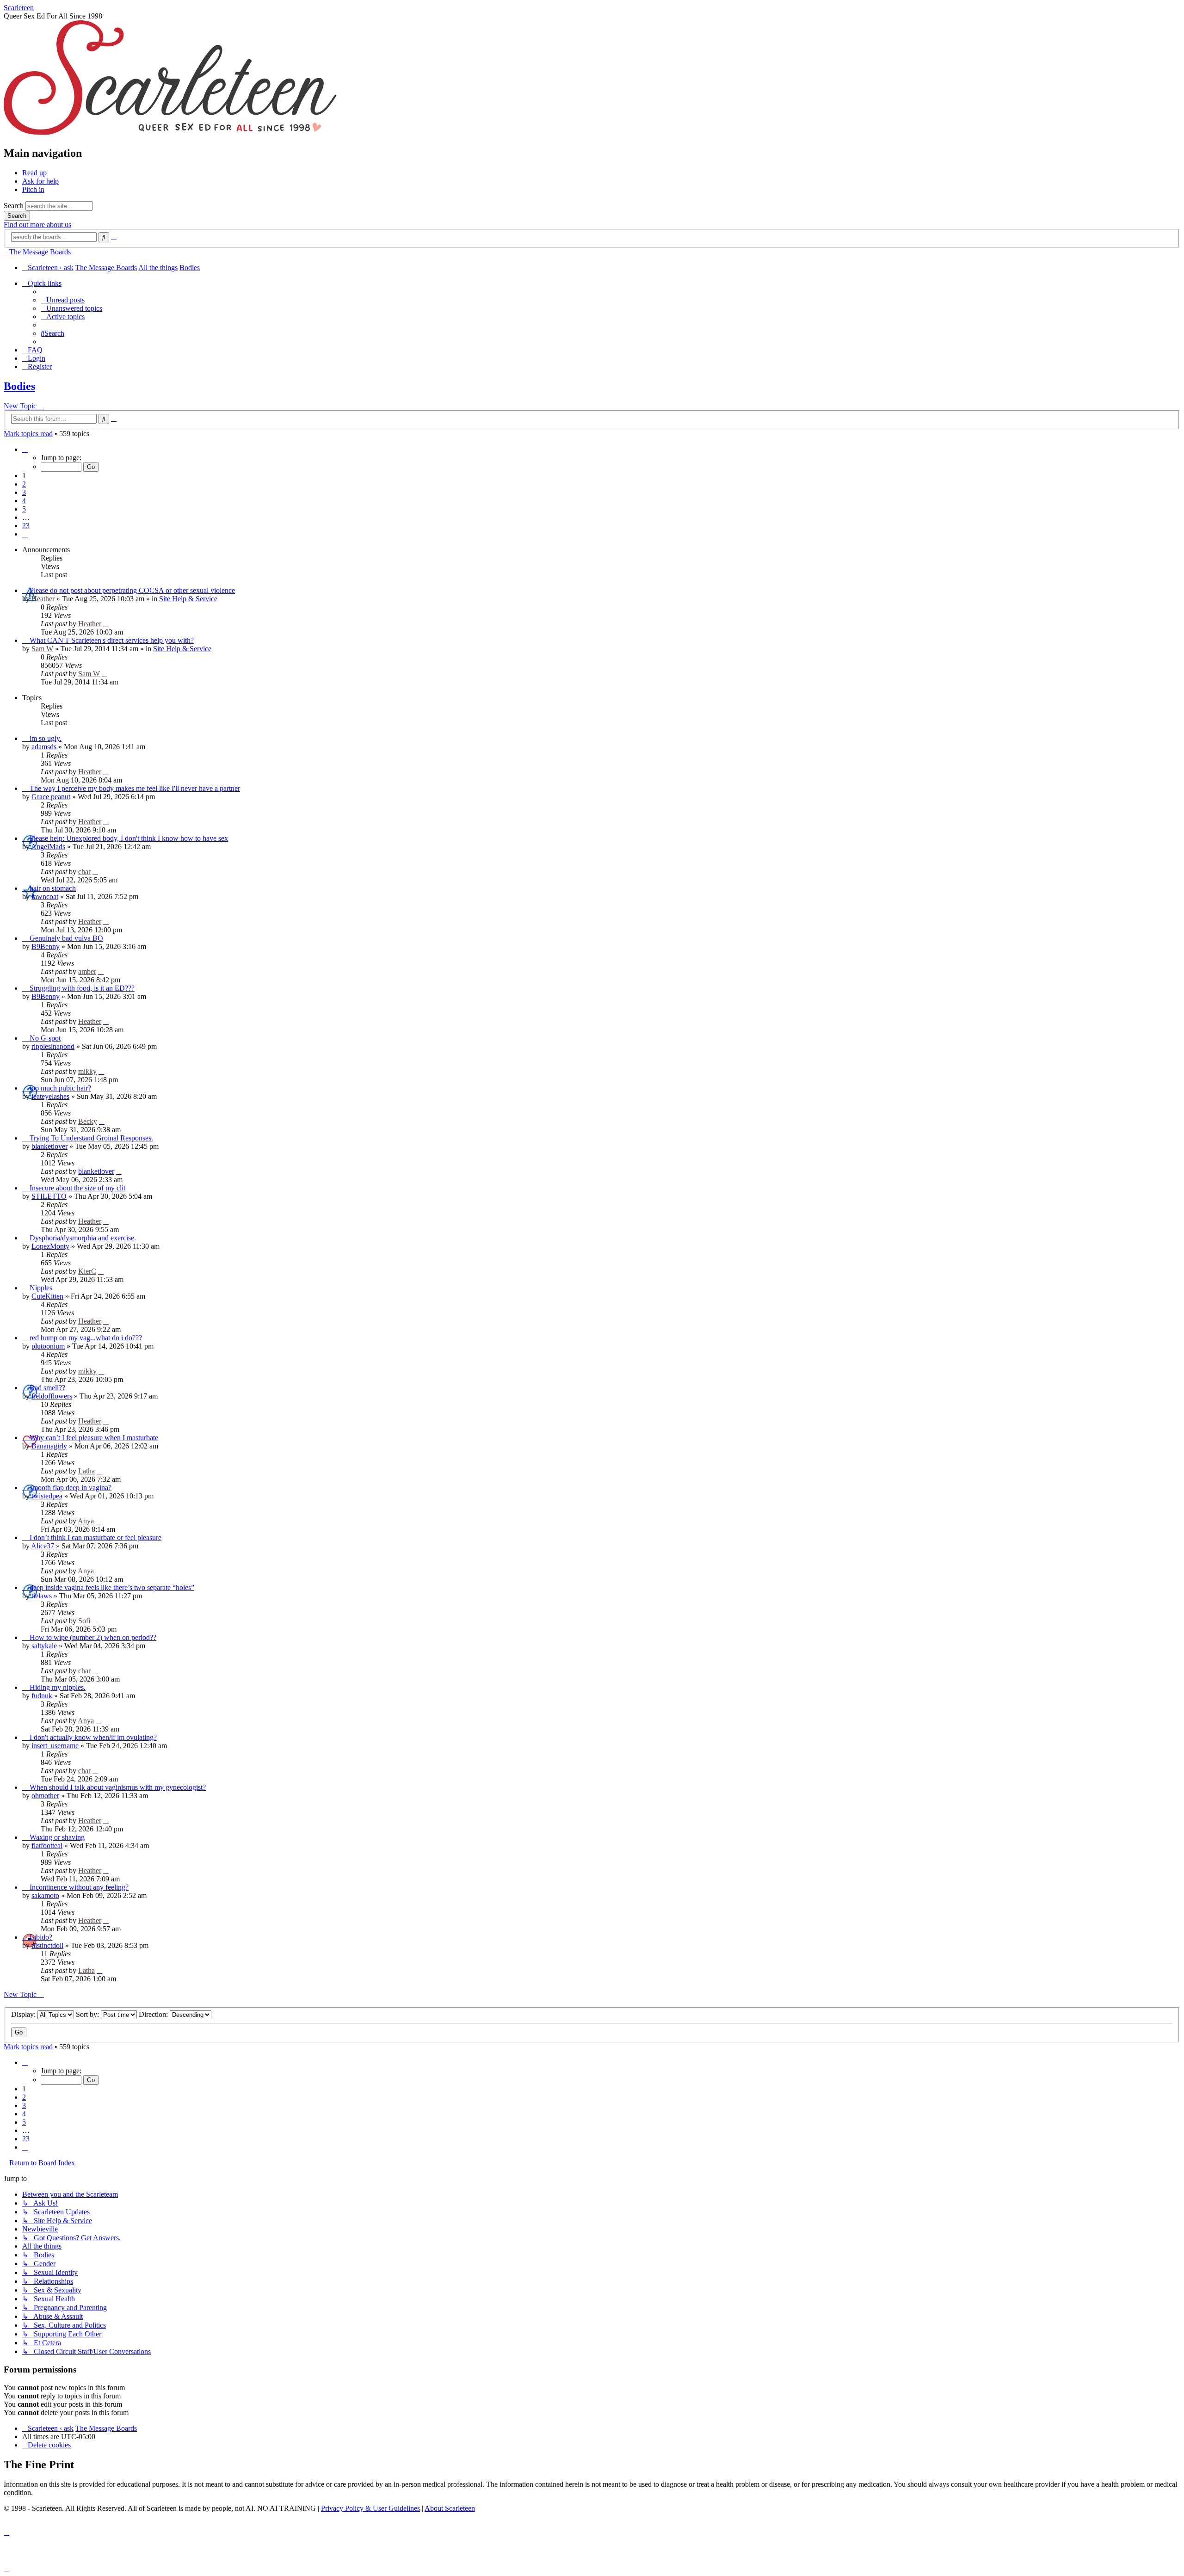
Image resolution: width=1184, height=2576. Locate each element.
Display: (24, 2014)
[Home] (170, 133)
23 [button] (26, 526)
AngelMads (48, 847)
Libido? (41, 1937)
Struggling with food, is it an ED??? (82, 988)
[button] (25, 449)
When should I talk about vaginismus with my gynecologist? (118, 1787)
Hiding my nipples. (58, 1687)
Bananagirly (49, 1446)
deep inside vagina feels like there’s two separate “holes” (112, 1587)
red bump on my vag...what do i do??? (86, 1338)
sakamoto (45, 1895)
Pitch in (33, 189)
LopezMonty (50, 1246)
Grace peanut (51, 797)
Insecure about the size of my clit (77, 1188)
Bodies (19, 386)
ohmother (45, 1796)
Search (14, 206)
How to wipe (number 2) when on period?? (93, 1637)
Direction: (154, 2014)
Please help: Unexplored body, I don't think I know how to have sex (129, 838)
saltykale (44, 1646)
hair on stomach (53, 888)
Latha (86, 1471)
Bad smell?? (47, 1388)
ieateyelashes (50, 1096)
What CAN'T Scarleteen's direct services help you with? (112, 640)
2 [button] (24, 484)
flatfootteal (47, 1846)
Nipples (41, 1288)
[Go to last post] (106, 624)
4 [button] (24, 501)
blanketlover (49, 1146)
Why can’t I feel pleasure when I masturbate (94, 1438)
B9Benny (46, 946)
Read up (34, 173)
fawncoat (45, 897)
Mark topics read (28, 434)
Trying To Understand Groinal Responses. (91, 1138)
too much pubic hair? (60, 1088)
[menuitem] (63, 300)
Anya (86, 1521)
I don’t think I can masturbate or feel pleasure (96, 1538)
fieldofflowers (52, 1396)
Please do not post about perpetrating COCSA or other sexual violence (132, 590)
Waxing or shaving (57, 1837)
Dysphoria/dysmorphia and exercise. (83, 1238)
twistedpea (47, 1496)
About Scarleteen (450, 2508)
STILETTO (49, 1196)
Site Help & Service (188, 599)
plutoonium (48, 1346)
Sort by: (88, 2014)
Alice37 (43, 1546)
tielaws (42, 1596)
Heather (43, 599)
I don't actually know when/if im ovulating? (93, 1737)
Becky (88, 1121)
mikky (87, 1071)
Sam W (42, 649)
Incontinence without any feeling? (79, 1887)
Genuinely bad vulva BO (66, 938)
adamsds (44, 747)
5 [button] (24, 509)
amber (87, 971)
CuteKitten (47, 1296)
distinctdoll (47, 1945)
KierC (87, 1271)
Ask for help (40, 181)
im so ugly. (46, 738)
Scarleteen (19, 8)
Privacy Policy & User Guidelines (370, 2508)
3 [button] (24, 492)
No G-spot (45, 1038)
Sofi (84, 1621)
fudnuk (42, 1696)
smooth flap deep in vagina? (71, 1488)
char (84, 872)
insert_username (55, 1746)
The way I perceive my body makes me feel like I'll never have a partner (135, 788)
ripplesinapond (53, 1046)
